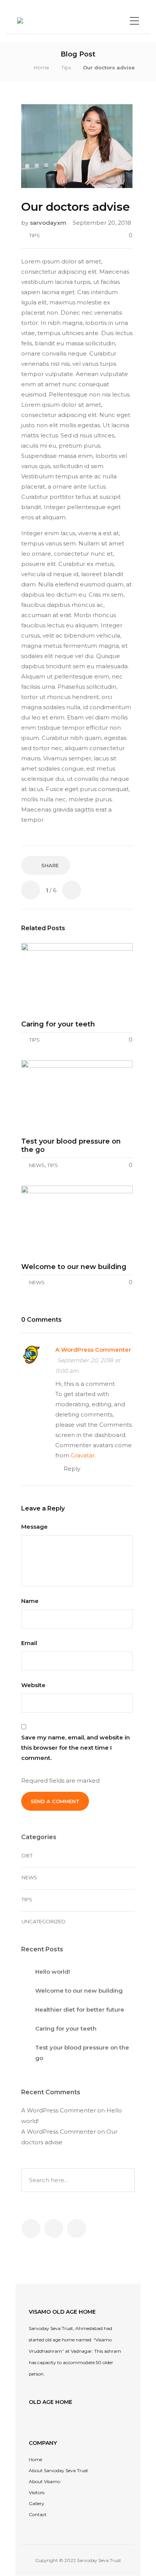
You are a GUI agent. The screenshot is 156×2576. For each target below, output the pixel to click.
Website (33, 1685)
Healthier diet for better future (80, 2010)
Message (35, 1527)
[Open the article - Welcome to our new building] (77, 1221)
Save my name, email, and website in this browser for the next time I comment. (76, 1748)
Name (31, 1601)
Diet (27, 1855)
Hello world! (53, 1972)
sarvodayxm (49, 223)
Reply (72, 1469)
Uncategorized (44, 1921)
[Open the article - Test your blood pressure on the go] (77, 1096)
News (37, 1165)
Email (30, 1643)
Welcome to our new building (79, 1991)
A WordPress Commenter (93, 1350)
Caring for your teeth (66, 2028)
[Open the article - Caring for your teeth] (77, 979)
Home (41, 67)
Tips (66, 67)
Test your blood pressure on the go (82, 2053)
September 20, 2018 (102, 223)
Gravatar (83, 1455)
